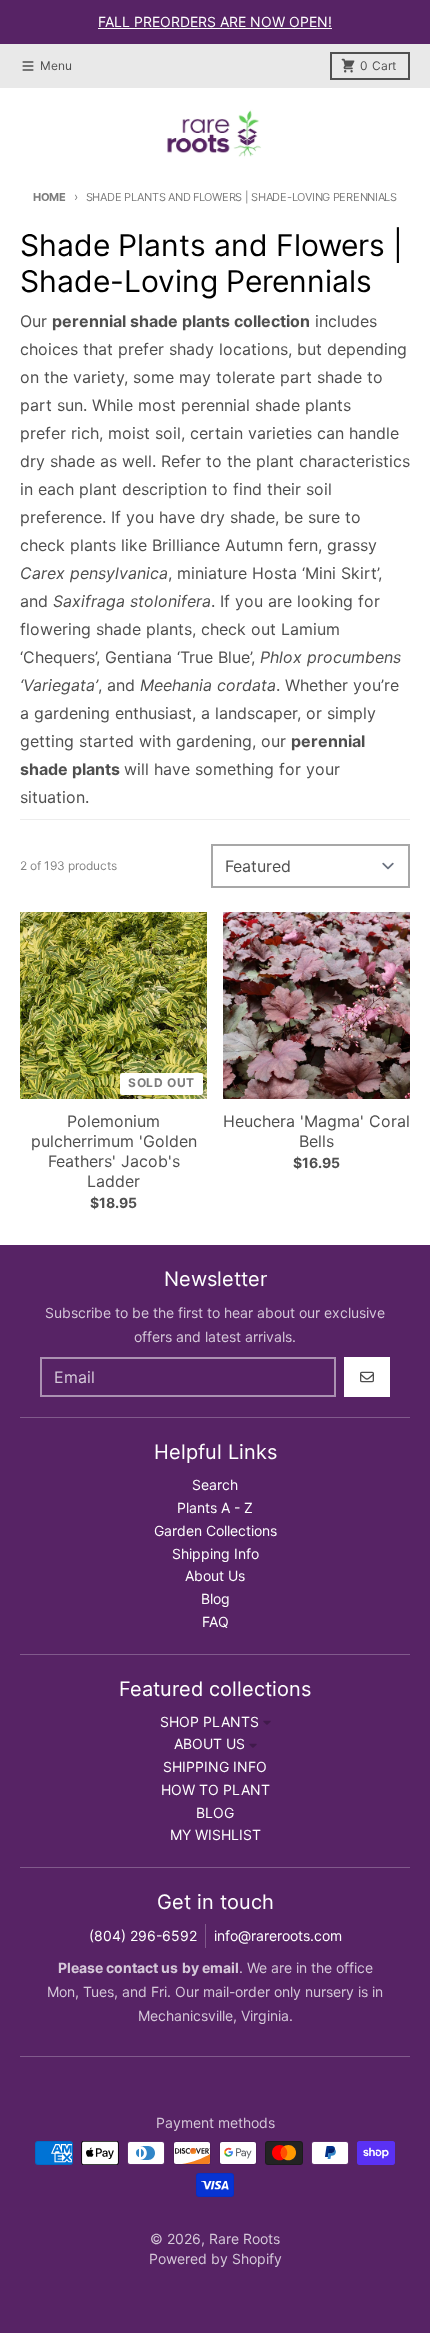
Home (49, 197)
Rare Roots (244, 2238)
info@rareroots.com (278, 1935)
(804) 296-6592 (143, 1935)
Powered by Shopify (215, 2258)
